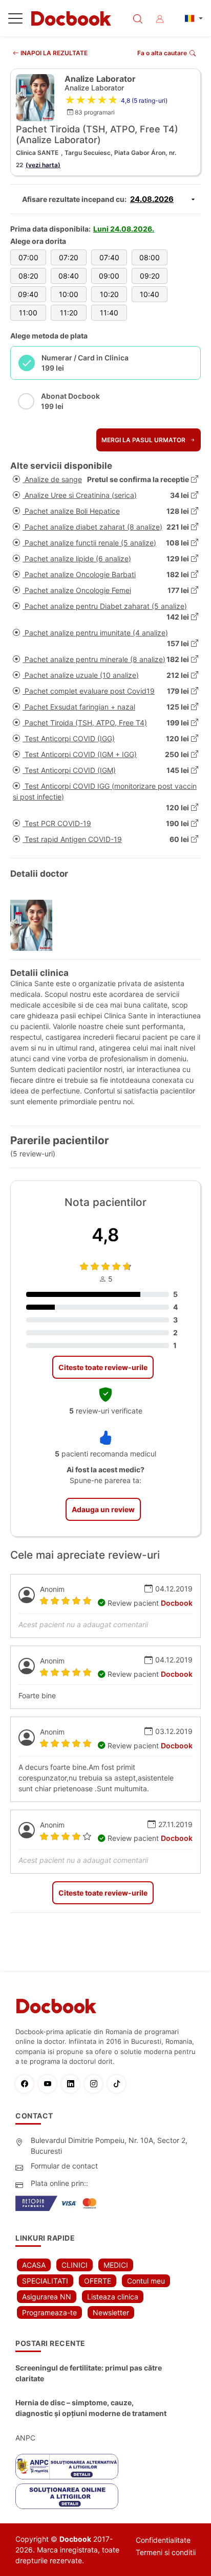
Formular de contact (64, 2166)
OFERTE (98, 2281)
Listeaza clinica (113, 2297)
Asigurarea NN (47, 2297)
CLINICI (75, 2265)
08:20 (28, 276)
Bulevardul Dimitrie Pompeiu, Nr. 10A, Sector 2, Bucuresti (109, 2146)
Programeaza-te (49, 2312)
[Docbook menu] (15, 20)
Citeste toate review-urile (103, 1367)
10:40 (150, 294)
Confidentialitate (163, 2540)
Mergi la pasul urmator (144, 440)
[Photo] (35, 925)
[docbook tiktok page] (119, 2084)
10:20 (109, 294)
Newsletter (111, 2312)
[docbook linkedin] (73, 2084)
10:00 (69, 294)
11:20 (69, 313)
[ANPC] (67, 2467)
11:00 (28, 313)
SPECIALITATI (45, 2281)
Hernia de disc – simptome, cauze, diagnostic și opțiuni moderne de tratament (91, 2408)
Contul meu (146, 2281)
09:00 (109, 276)
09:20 (150, 276)
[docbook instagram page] (96, 2084)
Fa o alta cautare (162, 53)
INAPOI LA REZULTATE (53, 53)
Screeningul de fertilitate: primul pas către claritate (89, 2373)
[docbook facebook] (27, 2084)
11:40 (109, 313)
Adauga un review (103, 1509)
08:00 (150, 257)
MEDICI (116, 2265)
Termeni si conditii (166, 2552)
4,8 (105, 1235)
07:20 (69, 257)
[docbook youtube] (50, 2084)
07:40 (109, 257)
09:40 (28, 294)
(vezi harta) (43, 165)
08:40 (69, 276)
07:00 (28, 257)
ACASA (34, 2265)
